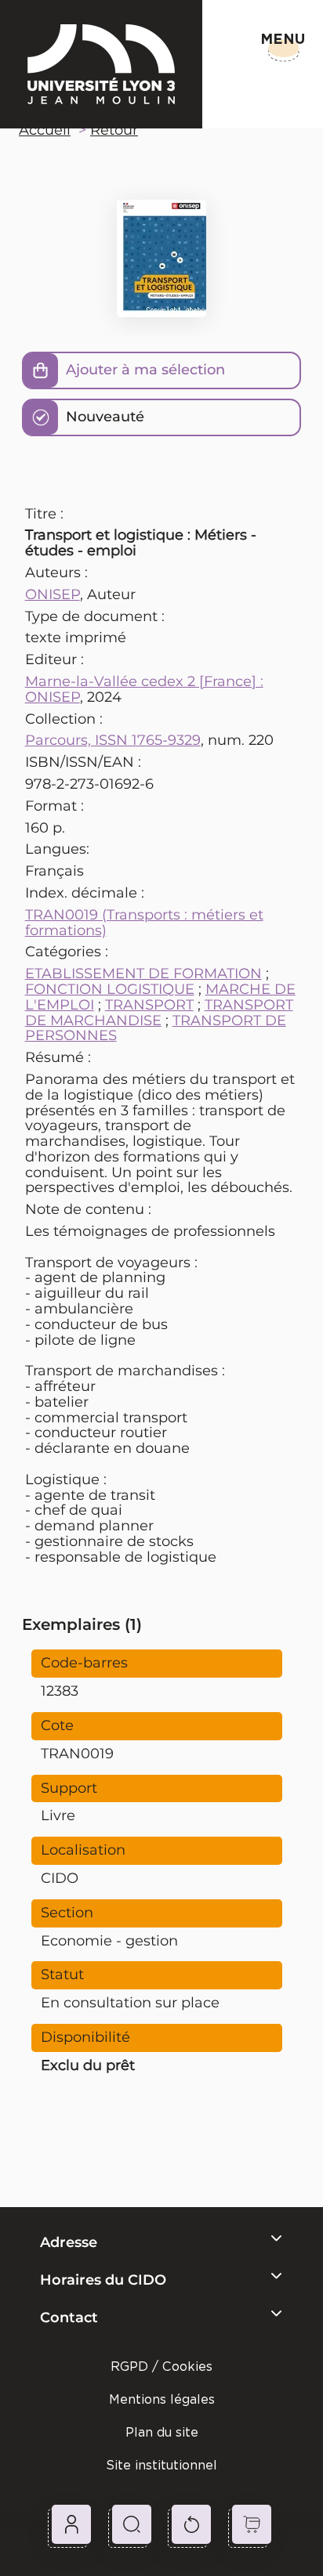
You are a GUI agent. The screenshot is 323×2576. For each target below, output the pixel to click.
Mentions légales (162, 2399)
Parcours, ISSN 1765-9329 (113, 740)
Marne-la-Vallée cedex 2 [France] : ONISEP (144, 689)
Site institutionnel (161, 2465)
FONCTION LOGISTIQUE (110, 989)
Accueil (45, 130)
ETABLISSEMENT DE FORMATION (143, 974)
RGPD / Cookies (161, 2366)
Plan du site (162, 2432)
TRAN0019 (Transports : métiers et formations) (144, 923)
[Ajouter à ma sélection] (41, 370)
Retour (114, 130)
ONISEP (53, 594)
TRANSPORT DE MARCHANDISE (159, 1013)
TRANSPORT (149, 1005)
